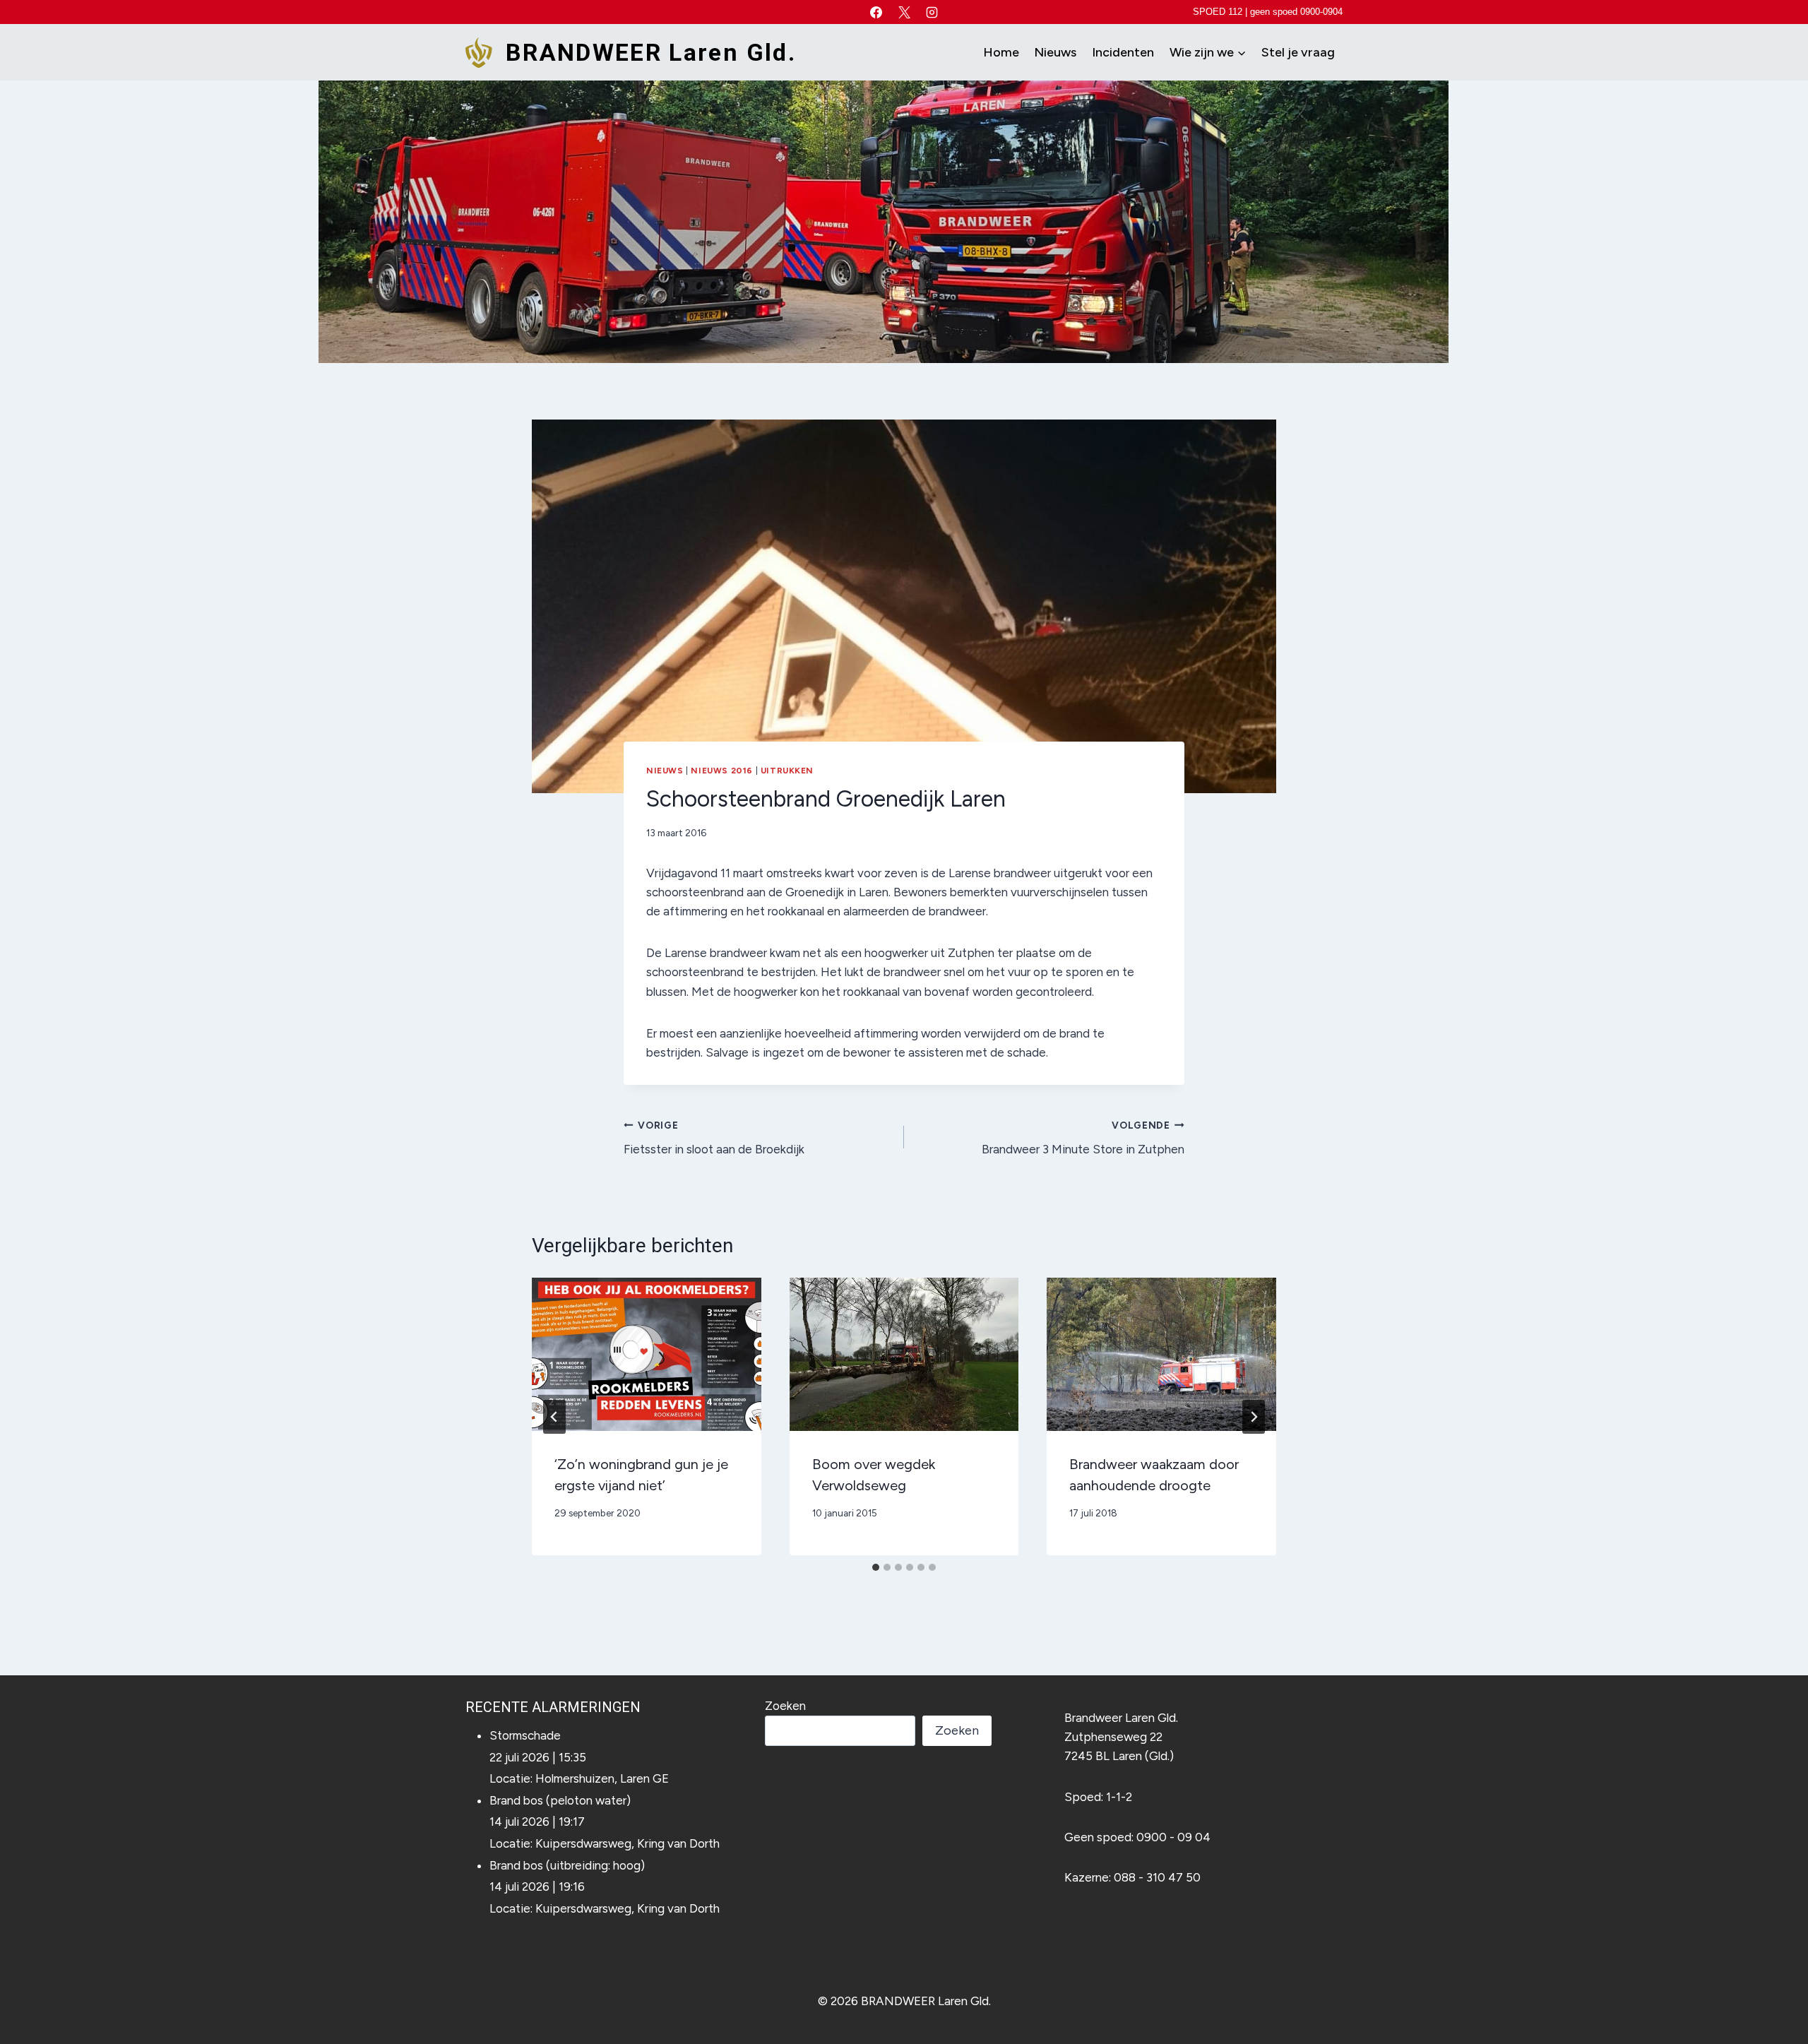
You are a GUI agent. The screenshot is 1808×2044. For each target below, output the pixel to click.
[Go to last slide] (554, 1417)
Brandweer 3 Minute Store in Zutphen (1083, 1138)
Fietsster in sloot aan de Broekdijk (714, 1138)
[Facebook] (876, 12)
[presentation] (647, 1354)
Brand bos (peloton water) (560, 1800)
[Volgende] (1254, 1417)
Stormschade (525, 1735)
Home (1001, 52)
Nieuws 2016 (722, 771)
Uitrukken (787, 771)
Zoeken (785, 1706)
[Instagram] (932, 12)
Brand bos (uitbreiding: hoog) (567, 1865)
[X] (904, 12)
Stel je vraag (1298, 52)
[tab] (876, 1567)
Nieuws (1055, 52)
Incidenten (1123, 52)
